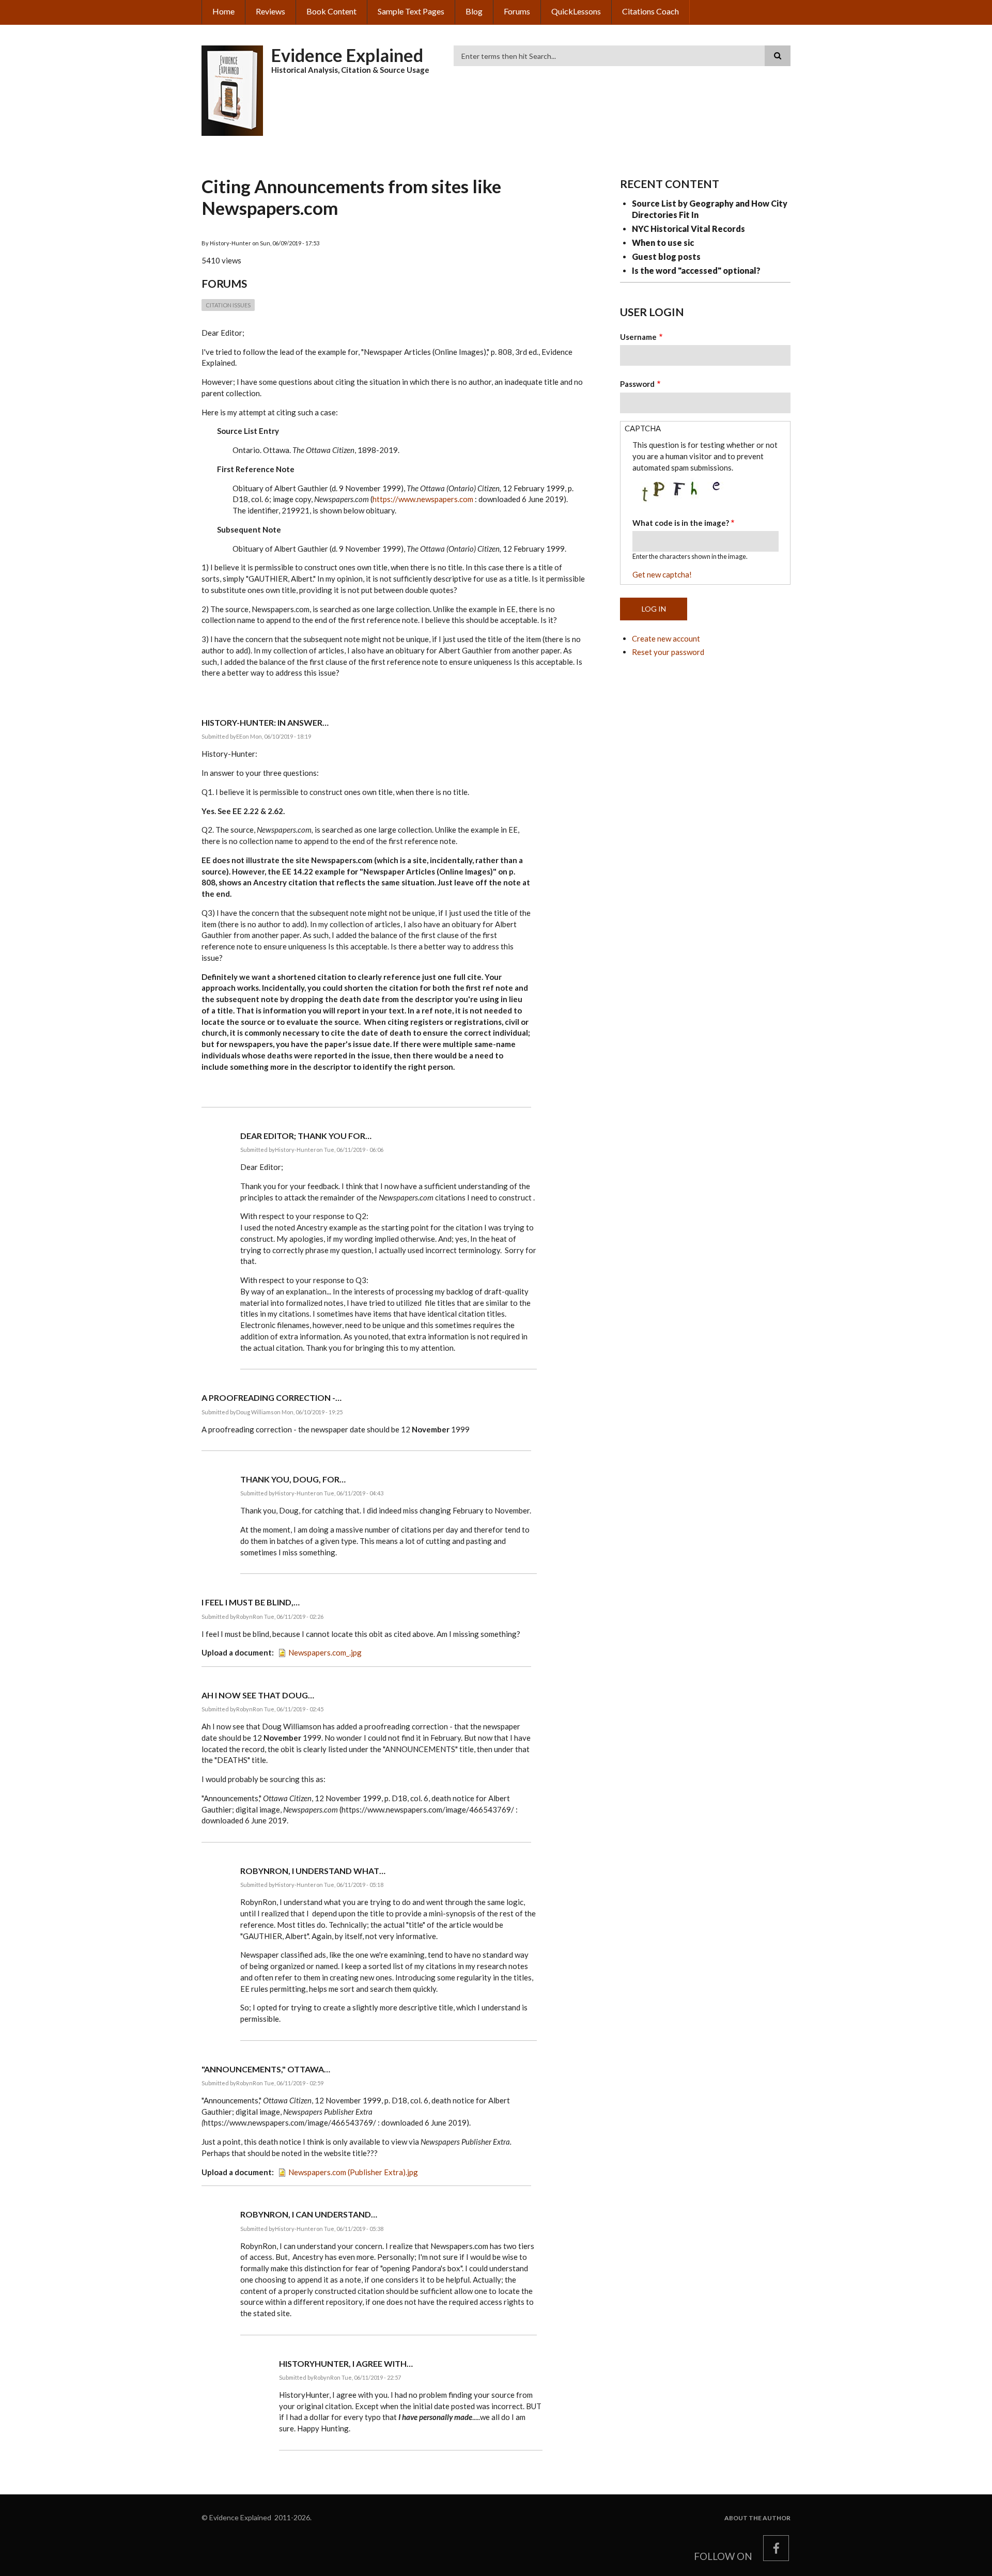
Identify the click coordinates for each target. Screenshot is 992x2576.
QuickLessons (576, 11)
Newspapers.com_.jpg (325, 1652)
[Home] (233, 89)
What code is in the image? (681, 523)
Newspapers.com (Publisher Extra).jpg (353, 2172)
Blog (474, 11)
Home (223, 11)
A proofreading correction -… (272, 1398)
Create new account (666, 638)
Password (637, 384)
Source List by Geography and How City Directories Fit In (710, 209)
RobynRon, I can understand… (309, 2214)
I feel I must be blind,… (251, 1602)
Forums (517, 11)
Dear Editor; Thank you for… (306, 1136)
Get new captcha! (662, 574)
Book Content (331, 11)
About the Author (757, 2518)
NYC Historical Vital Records (688, 229)
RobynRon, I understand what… (313, 1871)
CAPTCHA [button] (643, 428)
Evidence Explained (347, 55)
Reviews (270, 11)
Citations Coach (650, 11)
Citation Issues (228, 305)
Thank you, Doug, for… (293, 1479)
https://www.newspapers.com (423, 499)
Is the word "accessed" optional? (696, 270)
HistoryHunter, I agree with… (346, 2363)
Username (638, 337)
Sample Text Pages (411, 11)
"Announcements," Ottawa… (266, 2069)
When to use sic (663, 243)
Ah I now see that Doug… (258, 1695)
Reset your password (668, 652)
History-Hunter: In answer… (265, 722)
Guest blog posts (666, 256)
